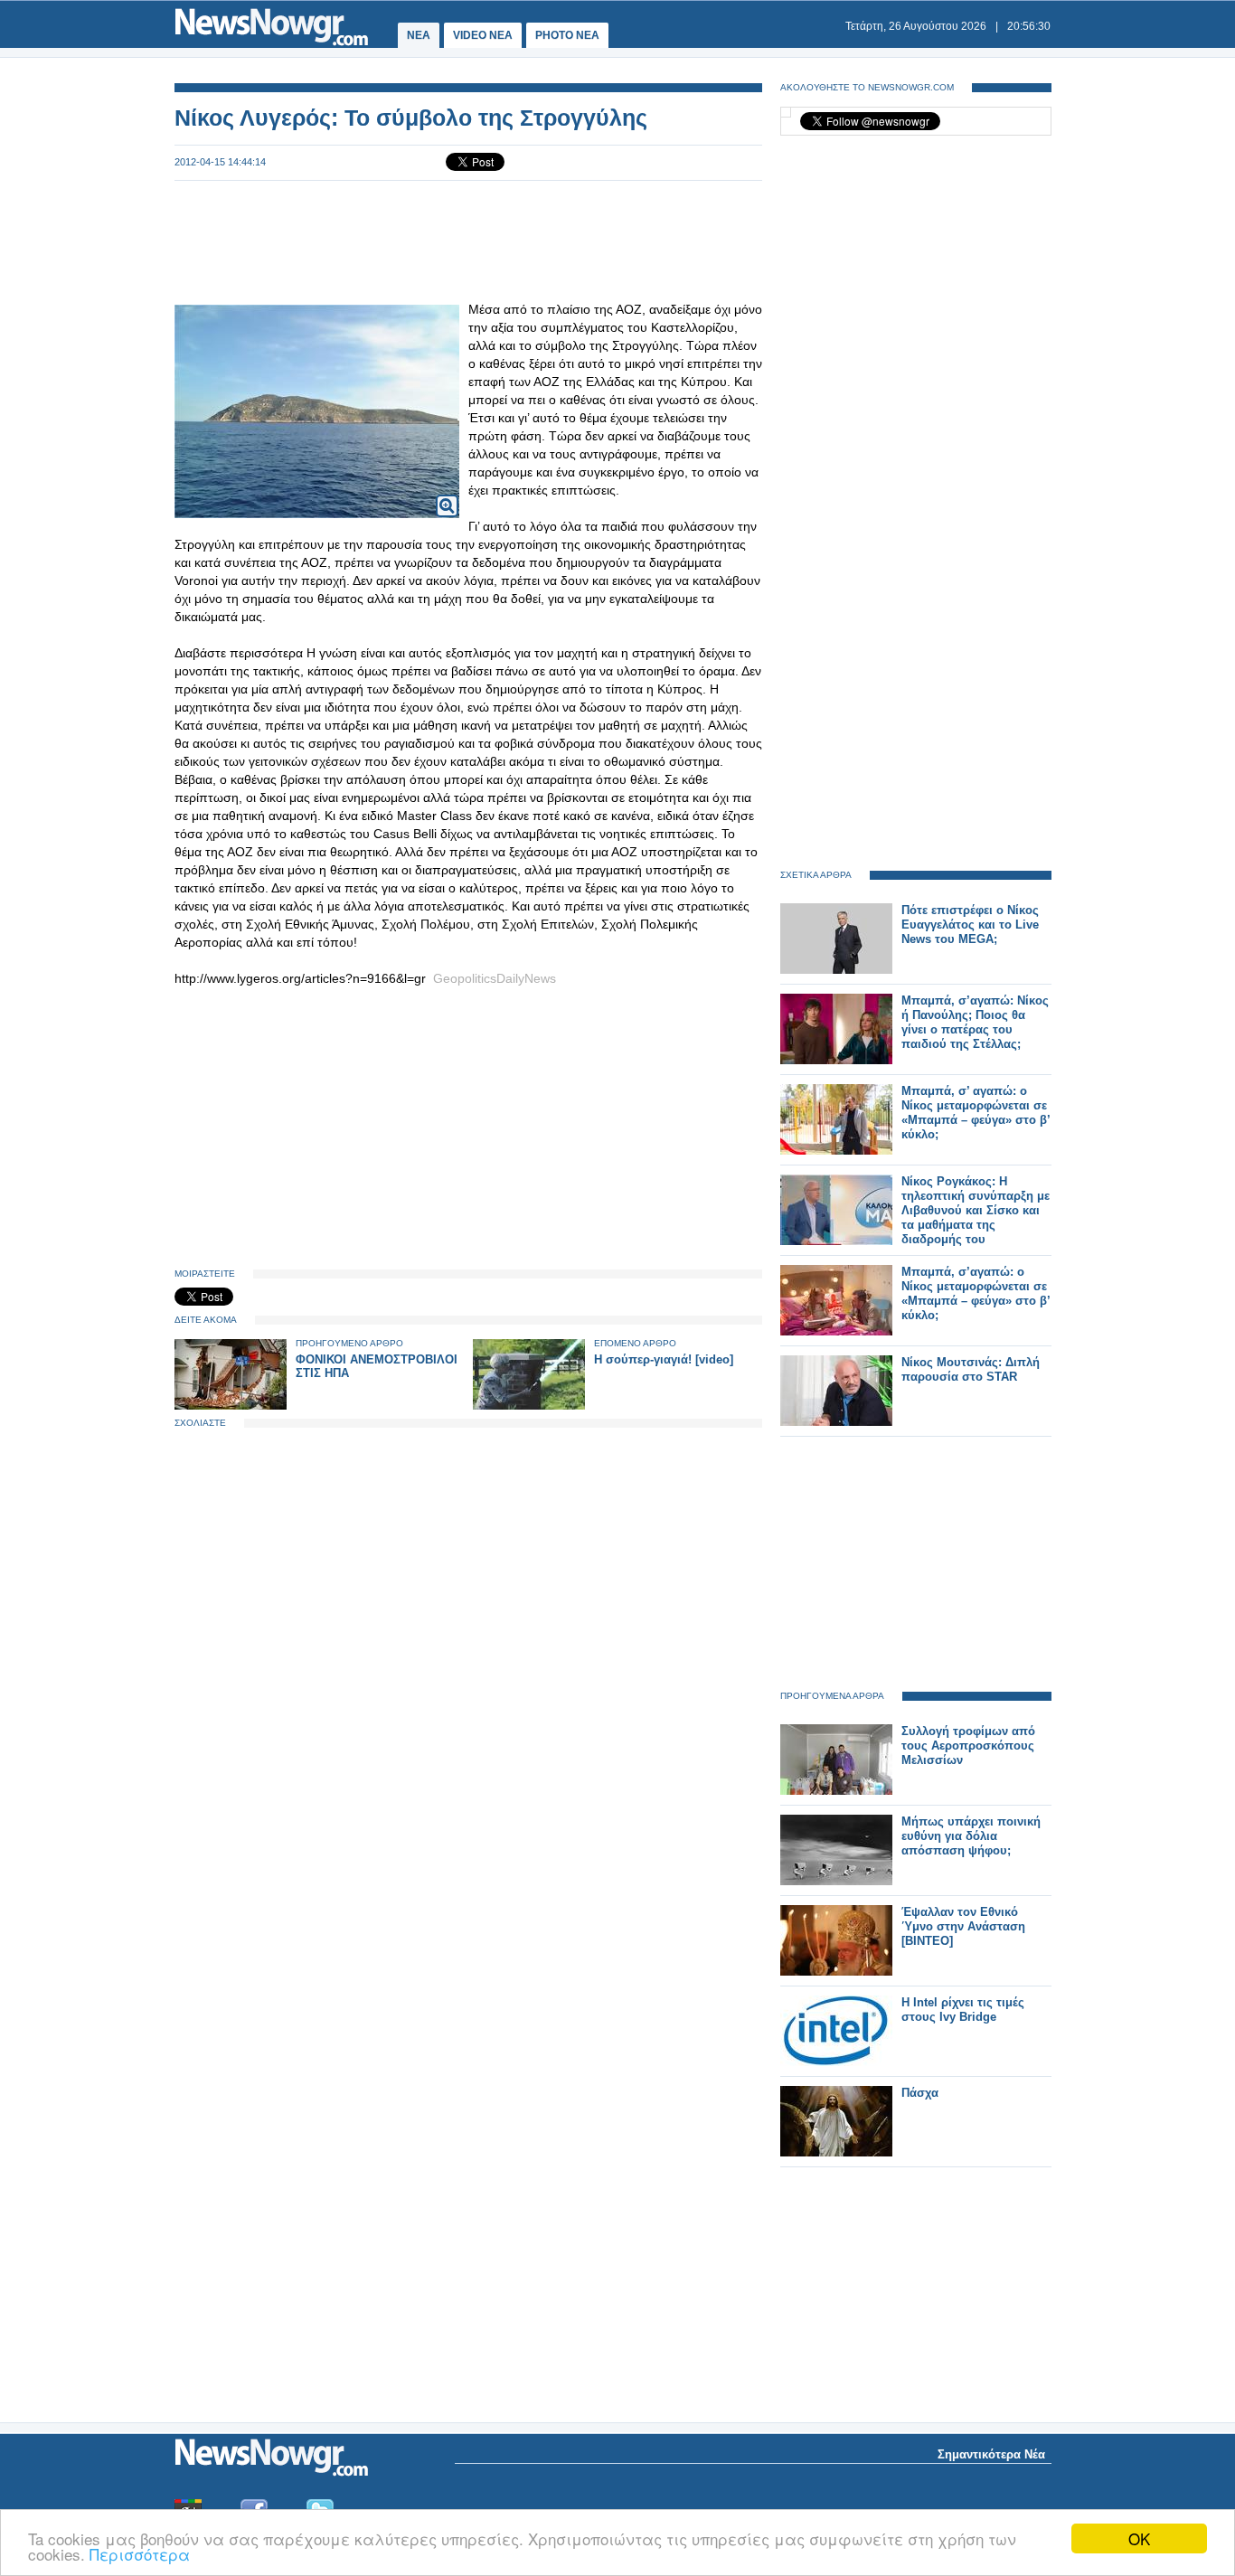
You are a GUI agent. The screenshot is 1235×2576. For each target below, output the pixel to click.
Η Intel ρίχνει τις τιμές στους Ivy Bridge (963, 2010)
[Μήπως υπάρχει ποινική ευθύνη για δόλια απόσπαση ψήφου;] (836, 1881)
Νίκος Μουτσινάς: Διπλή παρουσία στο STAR (971, 1369)
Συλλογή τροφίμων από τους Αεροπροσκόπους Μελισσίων (968, 1746)
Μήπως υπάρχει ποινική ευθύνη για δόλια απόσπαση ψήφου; (971, 1836)
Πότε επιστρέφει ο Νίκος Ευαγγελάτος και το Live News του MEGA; (970, 925)
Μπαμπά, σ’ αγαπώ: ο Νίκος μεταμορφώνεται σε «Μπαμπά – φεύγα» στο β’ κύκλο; (976, 1113)
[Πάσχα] (836, 2152)
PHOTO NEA (567, 35)
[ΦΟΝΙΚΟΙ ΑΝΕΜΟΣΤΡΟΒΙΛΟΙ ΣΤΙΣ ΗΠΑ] (231, 1406)
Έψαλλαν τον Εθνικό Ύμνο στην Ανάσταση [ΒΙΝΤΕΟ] (963, 1926)
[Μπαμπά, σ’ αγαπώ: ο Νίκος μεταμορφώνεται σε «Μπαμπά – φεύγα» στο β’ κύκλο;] (836, 1151)
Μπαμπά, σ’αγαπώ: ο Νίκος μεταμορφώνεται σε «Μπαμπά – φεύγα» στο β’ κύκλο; (976, 1293)
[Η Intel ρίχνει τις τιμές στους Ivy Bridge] (836, 2062)
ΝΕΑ (419, 35)
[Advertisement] (468, 241)
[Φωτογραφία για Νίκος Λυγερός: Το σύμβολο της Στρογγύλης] (447, 494)
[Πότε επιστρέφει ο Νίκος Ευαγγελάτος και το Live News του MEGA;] (836, 970)
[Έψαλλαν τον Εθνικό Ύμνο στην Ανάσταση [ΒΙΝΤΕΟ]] (836, 1972)
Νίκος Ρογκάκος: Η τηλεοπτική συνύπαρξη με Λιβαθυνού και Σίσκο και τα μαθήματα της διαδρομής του (976, 1210)
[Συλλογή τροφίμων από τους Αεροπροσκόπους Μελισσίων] (836, 1791)
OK (1139, 2538)
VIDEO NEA (483, 35)
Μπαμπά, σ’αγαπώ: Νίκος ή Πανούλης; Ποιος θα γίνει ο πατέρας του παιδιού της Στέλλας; (975, 1022)
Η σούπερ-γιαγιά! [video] (664, 1359)
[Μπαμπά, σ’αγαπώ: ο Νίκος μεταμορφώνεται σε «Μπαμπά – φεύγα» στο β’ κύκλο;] (836, 1331)
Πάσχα (920, 2093)
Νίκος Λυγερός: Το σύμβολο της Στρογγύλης (411, 118)
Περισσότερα (140, 2554)
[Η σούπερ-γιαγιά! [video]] (529, 1406)
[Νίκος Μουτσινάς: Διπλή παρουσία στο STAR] (836, 1422)
